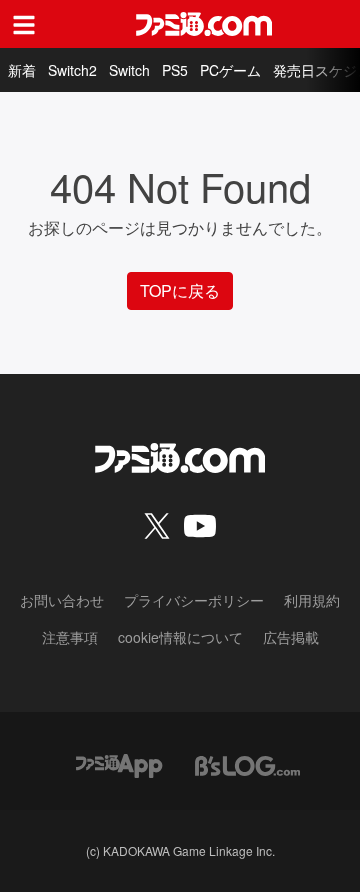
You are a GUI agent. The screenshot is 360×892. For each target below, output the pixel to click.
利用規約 (312, 600)
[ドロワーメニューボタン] (24, 24)
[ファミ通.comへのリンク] (204, 24)
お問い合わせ (62, 600)
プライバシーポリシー (194, 600)
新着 (22, 70)
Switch (129, 70)
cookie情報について (180, 637)
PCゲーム (230, 70)
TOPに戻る (180, 290)
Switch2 (72, 70)
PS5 (175, 70)
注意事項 (70, 637)
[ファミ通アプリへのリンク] (119, 763)
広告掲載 (291, 637)
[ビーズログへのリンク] (247, 763)
